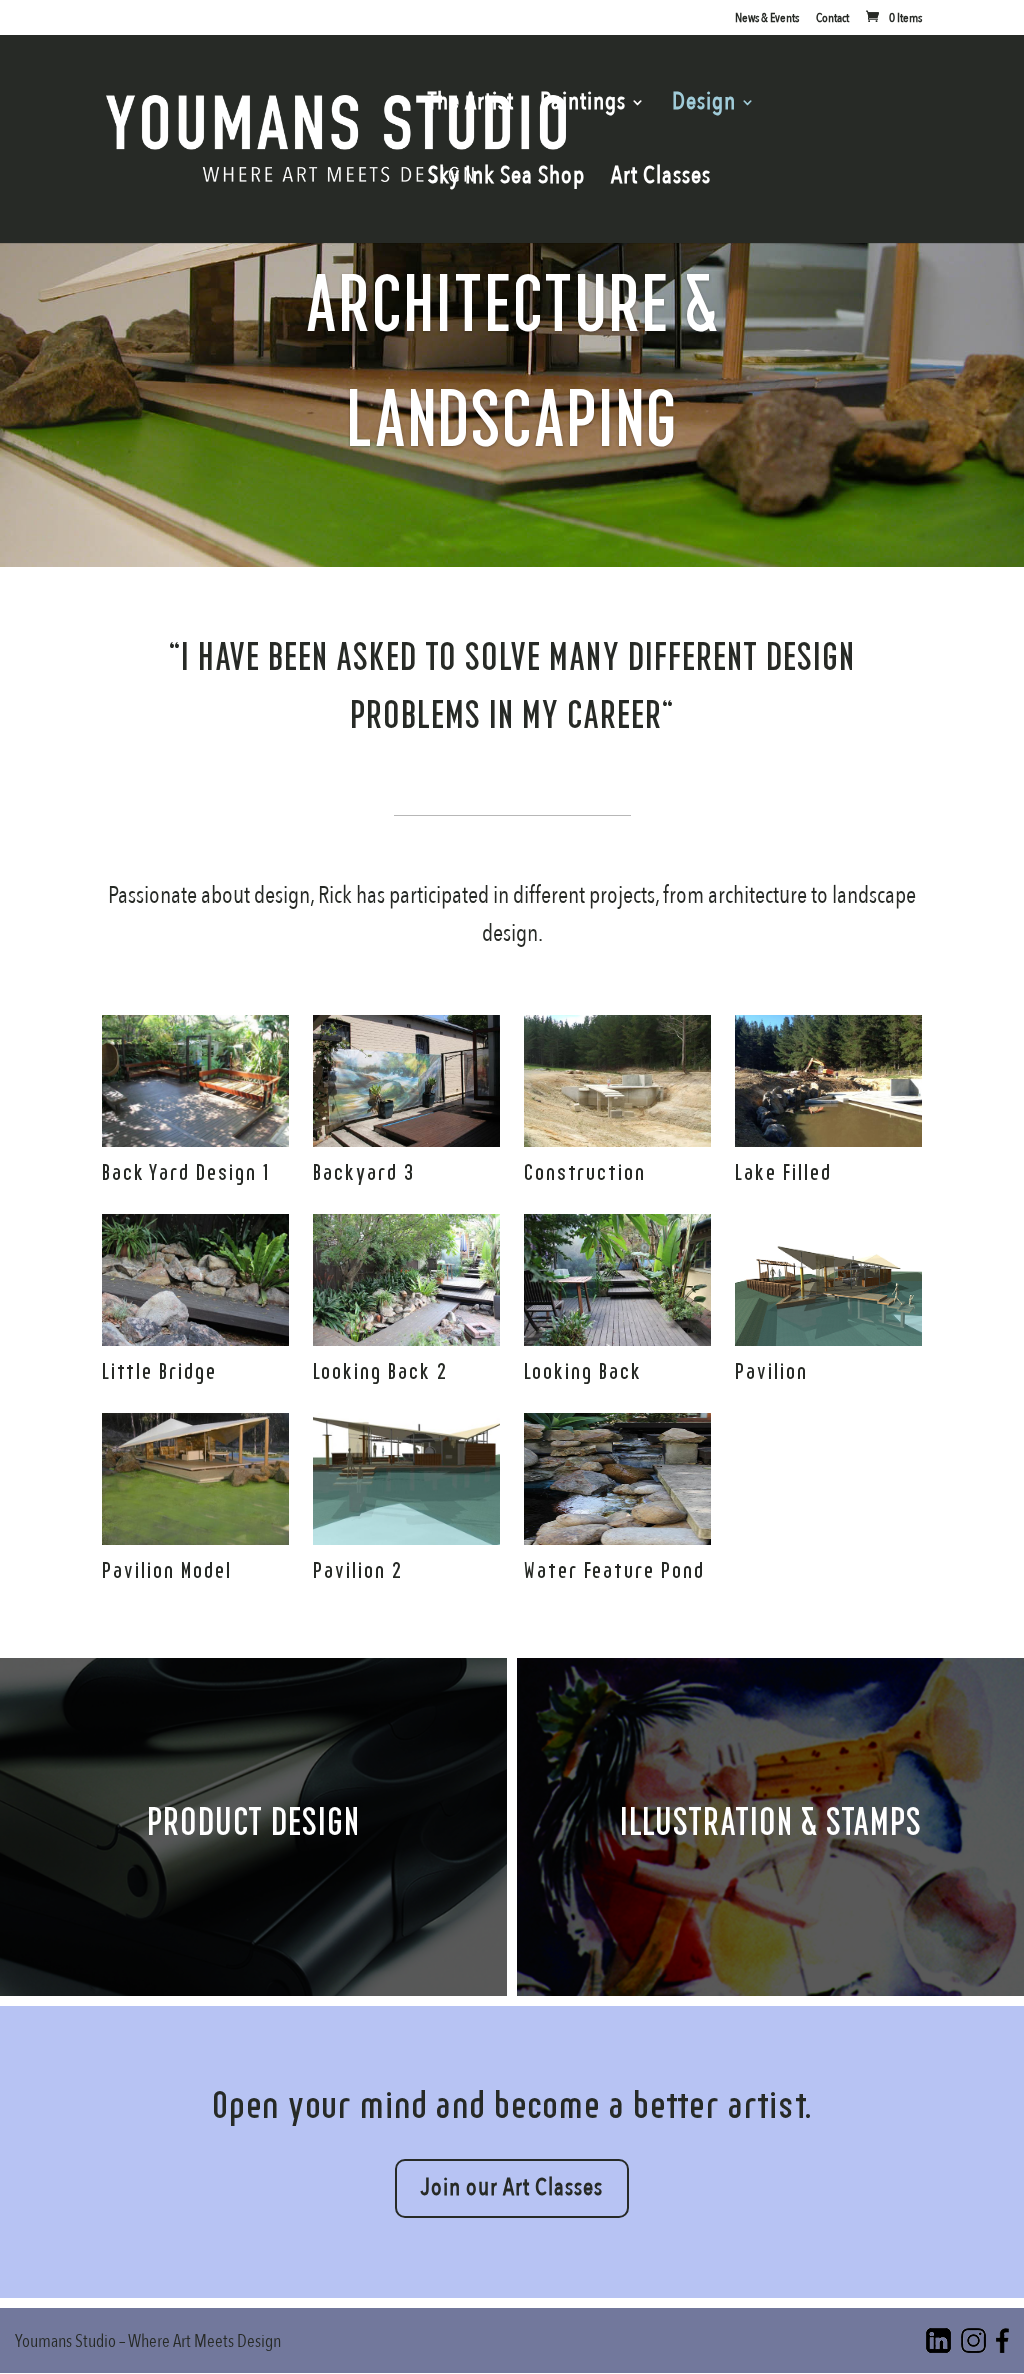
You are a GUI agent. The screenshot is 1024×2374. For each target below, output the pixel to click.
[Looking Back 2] (406, 1338)
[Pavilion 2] (406, 1537)
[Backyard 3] (406, 1139)
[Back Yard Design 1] (195, 1139)
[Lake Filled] (828, 1139)
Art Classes (661, 180)
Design (704, 106)
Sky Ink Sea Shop (506, 180)
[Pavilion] (828, 1338)
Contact (832, 19)
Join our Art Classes (512, 2187)
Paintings (583, 106)
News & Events (767, 19)
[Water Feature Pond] (617, 1537)
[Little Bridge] (195, 1338)
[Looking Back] (617, 1338)
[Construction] (617, 1139)
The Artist (471, 106)
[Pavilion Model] (195, 1537)
